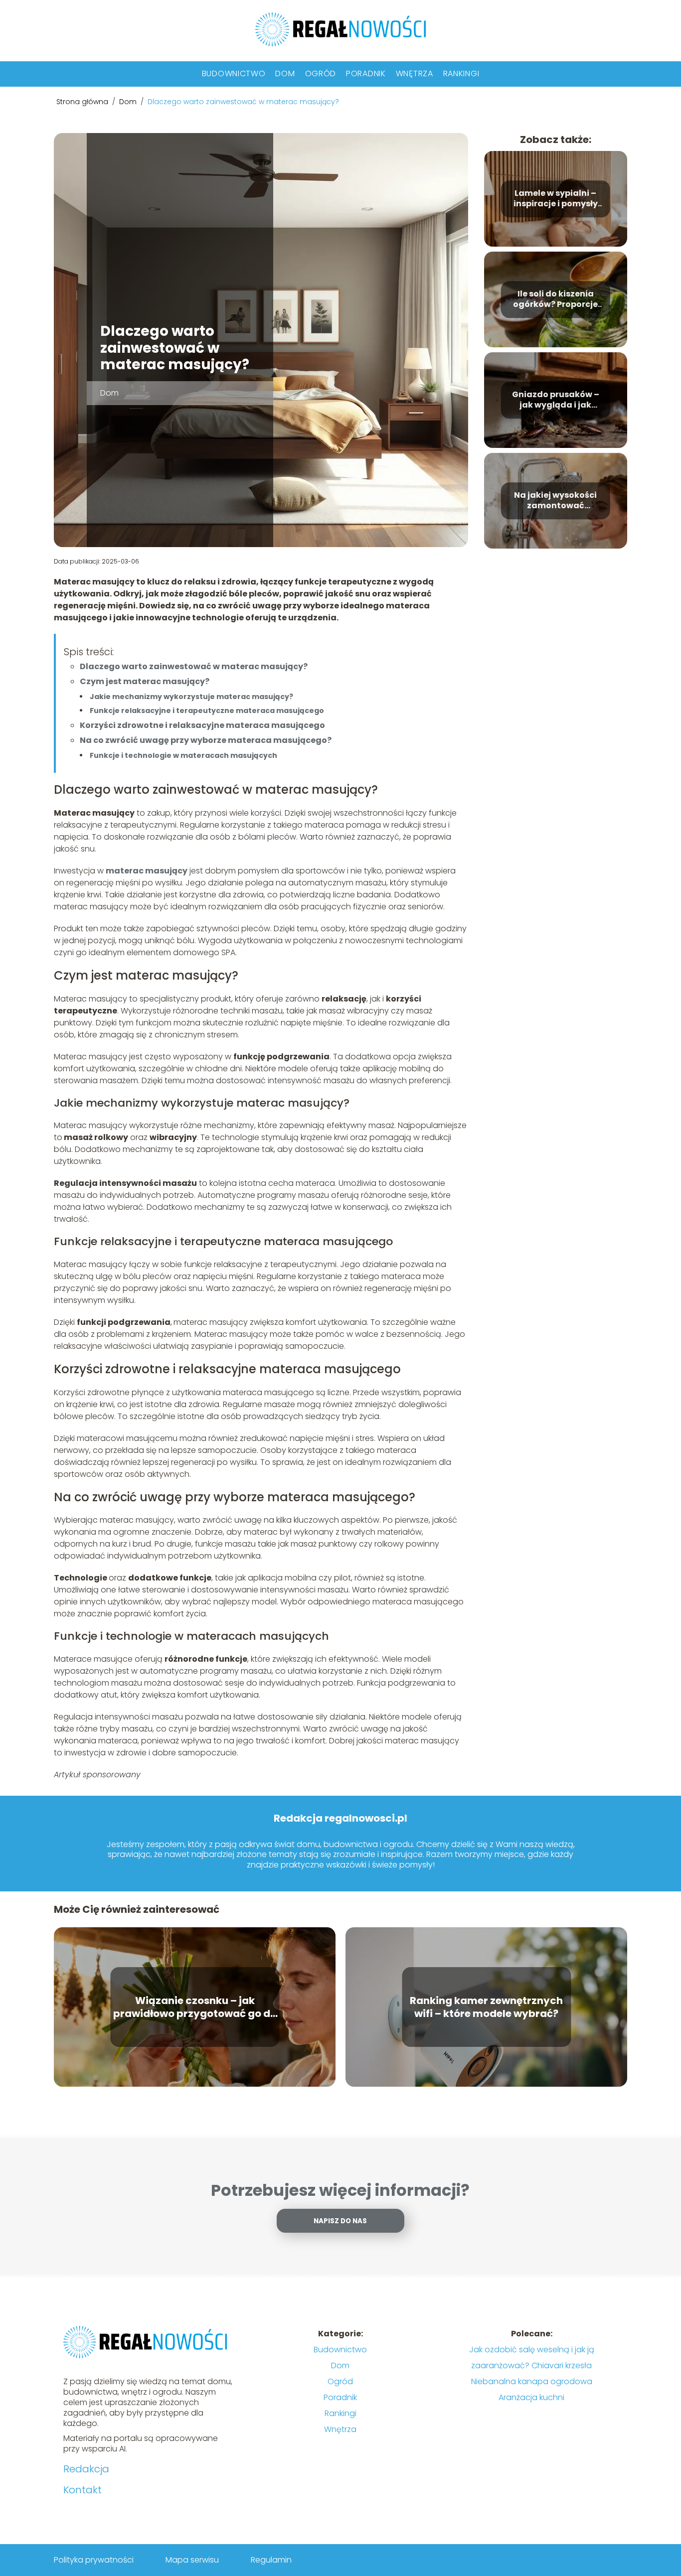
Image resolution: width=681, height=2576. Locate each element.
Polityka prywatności (94, 2560)
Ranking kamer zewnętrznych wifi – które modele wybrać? (486, 2007)
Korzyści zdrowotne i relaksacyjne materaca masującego (202, 725)
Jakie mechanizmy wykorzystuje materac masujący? (191, 697)
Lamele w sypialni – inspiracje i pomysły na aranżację (556, 199)
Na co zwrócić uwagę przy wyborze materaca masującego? (206, 740)
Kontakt (83, 2490)
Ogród (321, 73)
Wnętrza (415, 73)
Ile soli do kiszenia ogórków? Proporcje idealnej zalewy (555, 299)
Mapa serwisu (192, 2560)
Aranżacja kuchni (531, 2397)
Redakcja (86, 2469)
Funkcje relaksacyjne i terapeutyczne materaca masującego (207, 711)
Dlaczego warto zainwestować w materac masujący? (194, 666)
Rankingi (461, 73)
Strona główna (83, 102)
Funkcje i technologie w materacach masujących (183, 755)
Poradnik (366, 73)
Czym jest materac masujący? (145, 681)
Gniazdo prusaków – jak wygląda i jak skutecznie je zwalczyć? (556, 400)
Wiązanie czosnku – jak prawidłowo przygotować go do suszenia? (195, 2007)
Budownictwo (234, 73)
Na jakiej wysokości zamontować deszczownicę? (555, 501)
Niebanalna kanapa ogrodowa (532, 2381)
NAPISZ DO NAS (340, 2221)
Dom (285, 73)
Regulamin (271, 2560)
